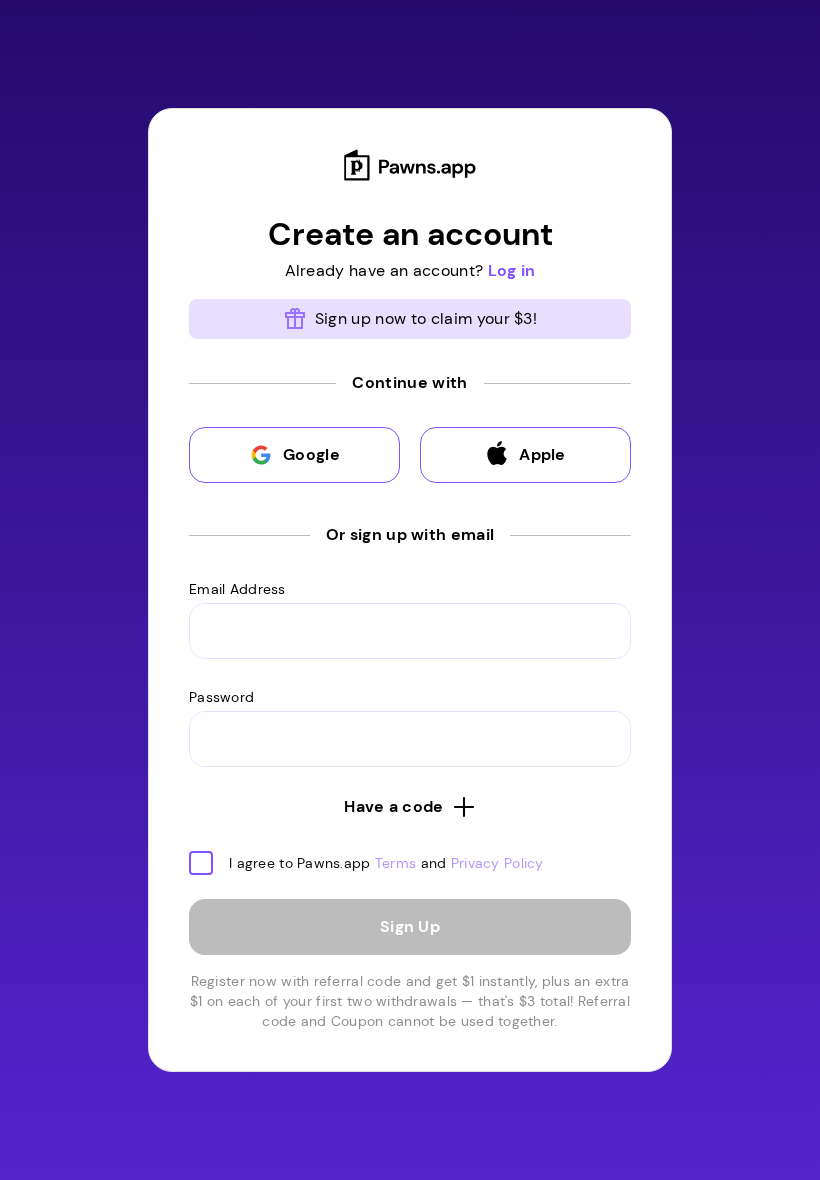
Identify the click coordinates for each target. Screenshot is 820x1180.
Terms (395, 863)
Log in (512, 270)
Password (221, 697)
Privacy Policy (497, 863)
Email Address (237, 589)
